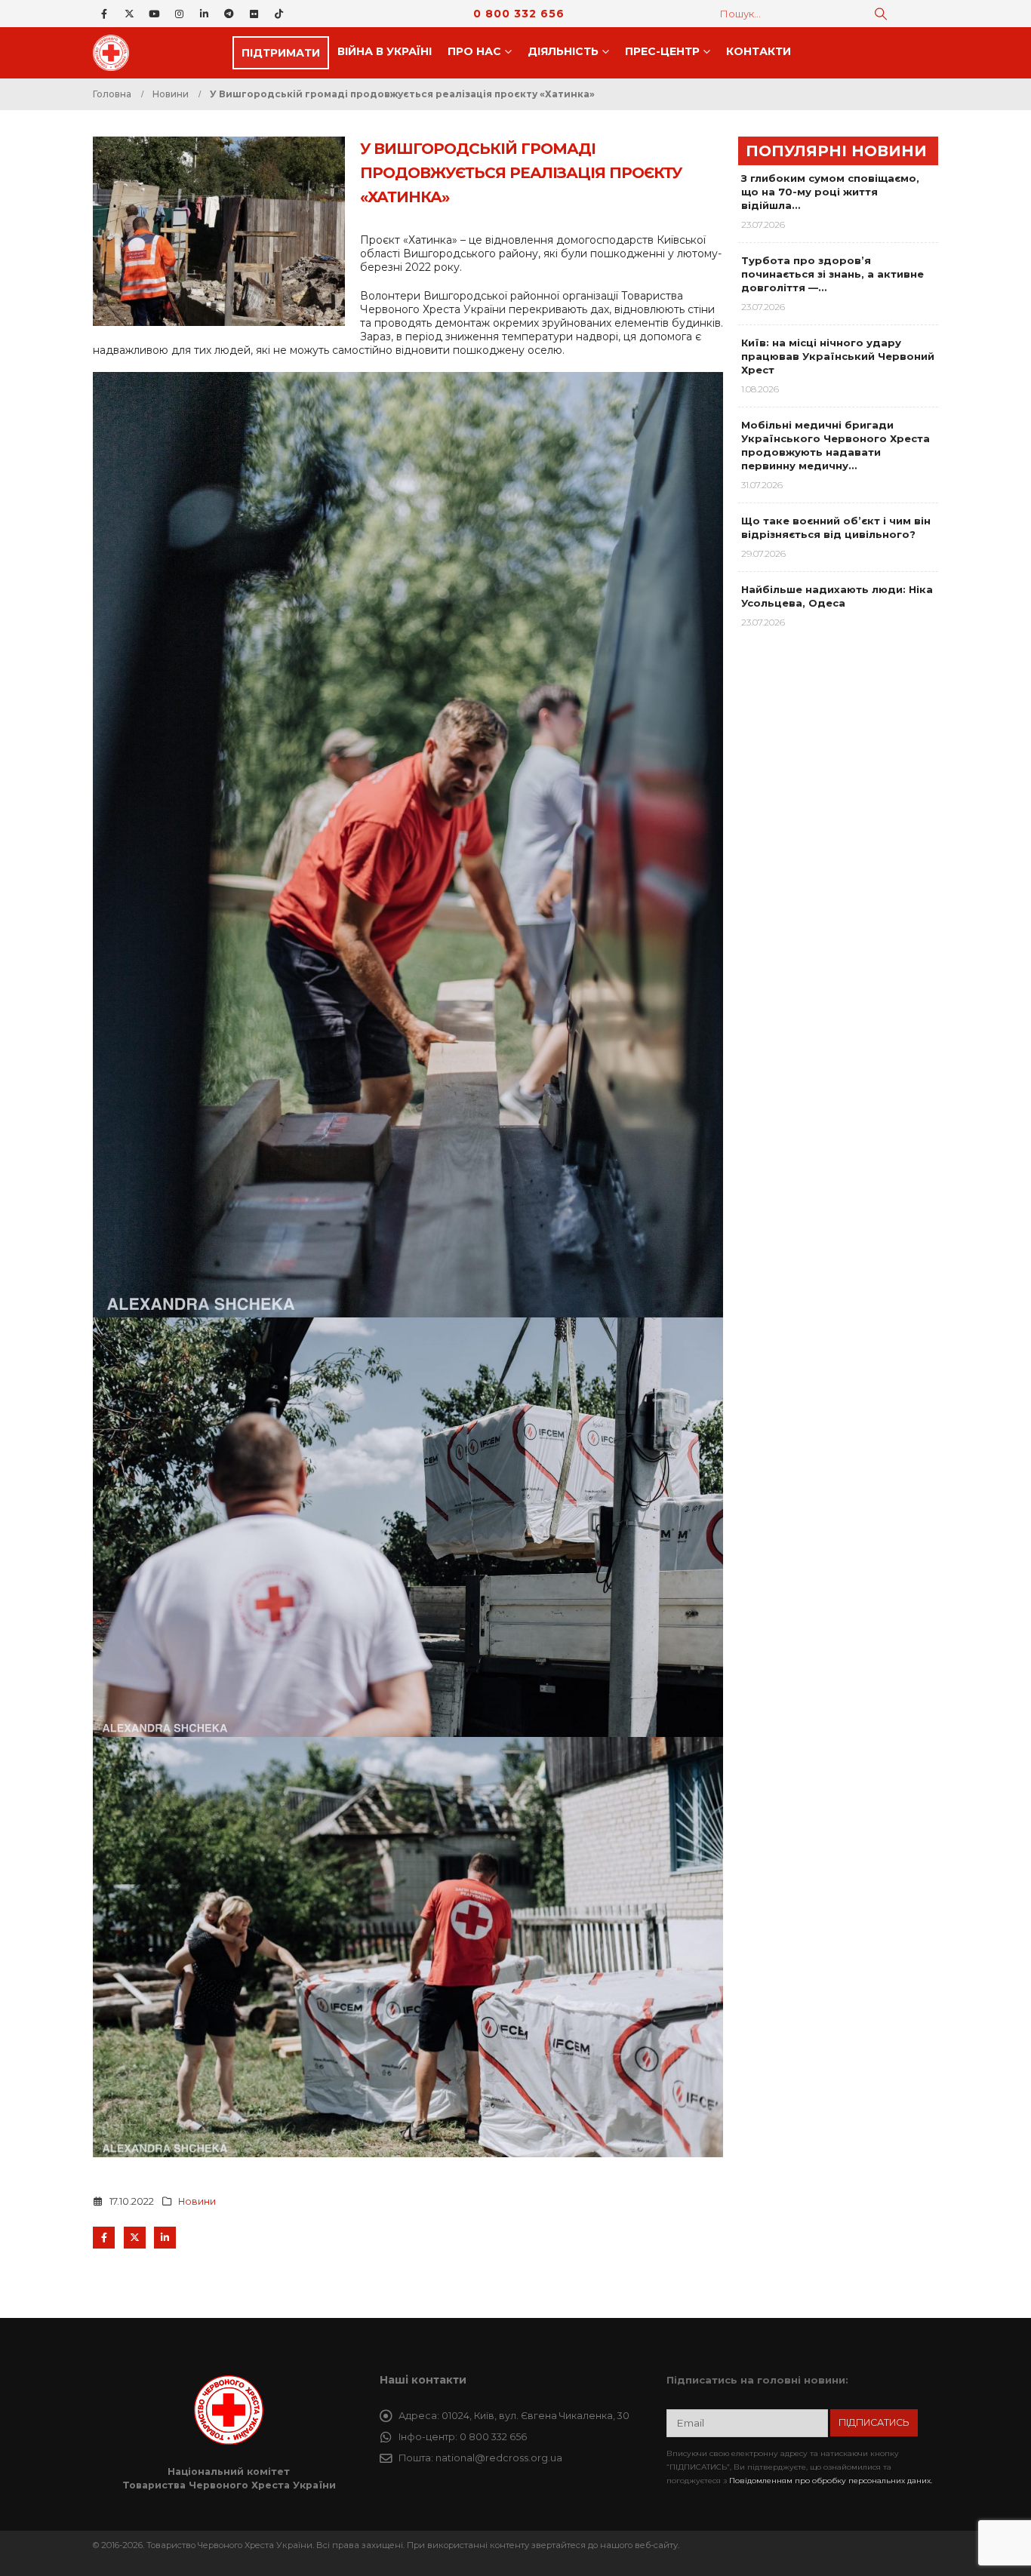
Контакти (759, 51)
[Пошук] (881, 14)
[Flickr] (254, 14)
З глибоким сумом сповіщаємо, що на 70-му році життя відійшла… (830, 192)
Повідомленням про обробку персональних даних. (831, 2481)
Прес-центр (662, 51)
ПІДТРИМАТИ (281, 53)
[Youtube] (154, 14)
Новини (197, 2201)
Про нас (474, 51)
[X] (129, 14)
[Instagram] (179, 14)
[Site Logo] (115, 53)
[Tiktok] (279, 14)
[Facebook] (104, 14)
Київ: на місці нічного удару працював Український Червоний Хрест (838, 356)
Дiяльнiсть (563, 51)
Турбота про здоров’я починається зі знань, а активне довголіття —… (832, 274)
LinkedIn (165, 2238)
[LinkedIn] (204, 14)
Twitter (135, 2238)
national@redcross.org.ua (499, 2458)
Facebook (104, 2238)
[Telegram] (229, 14)
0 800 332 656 (519, 14)
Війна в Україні (385, 51)
